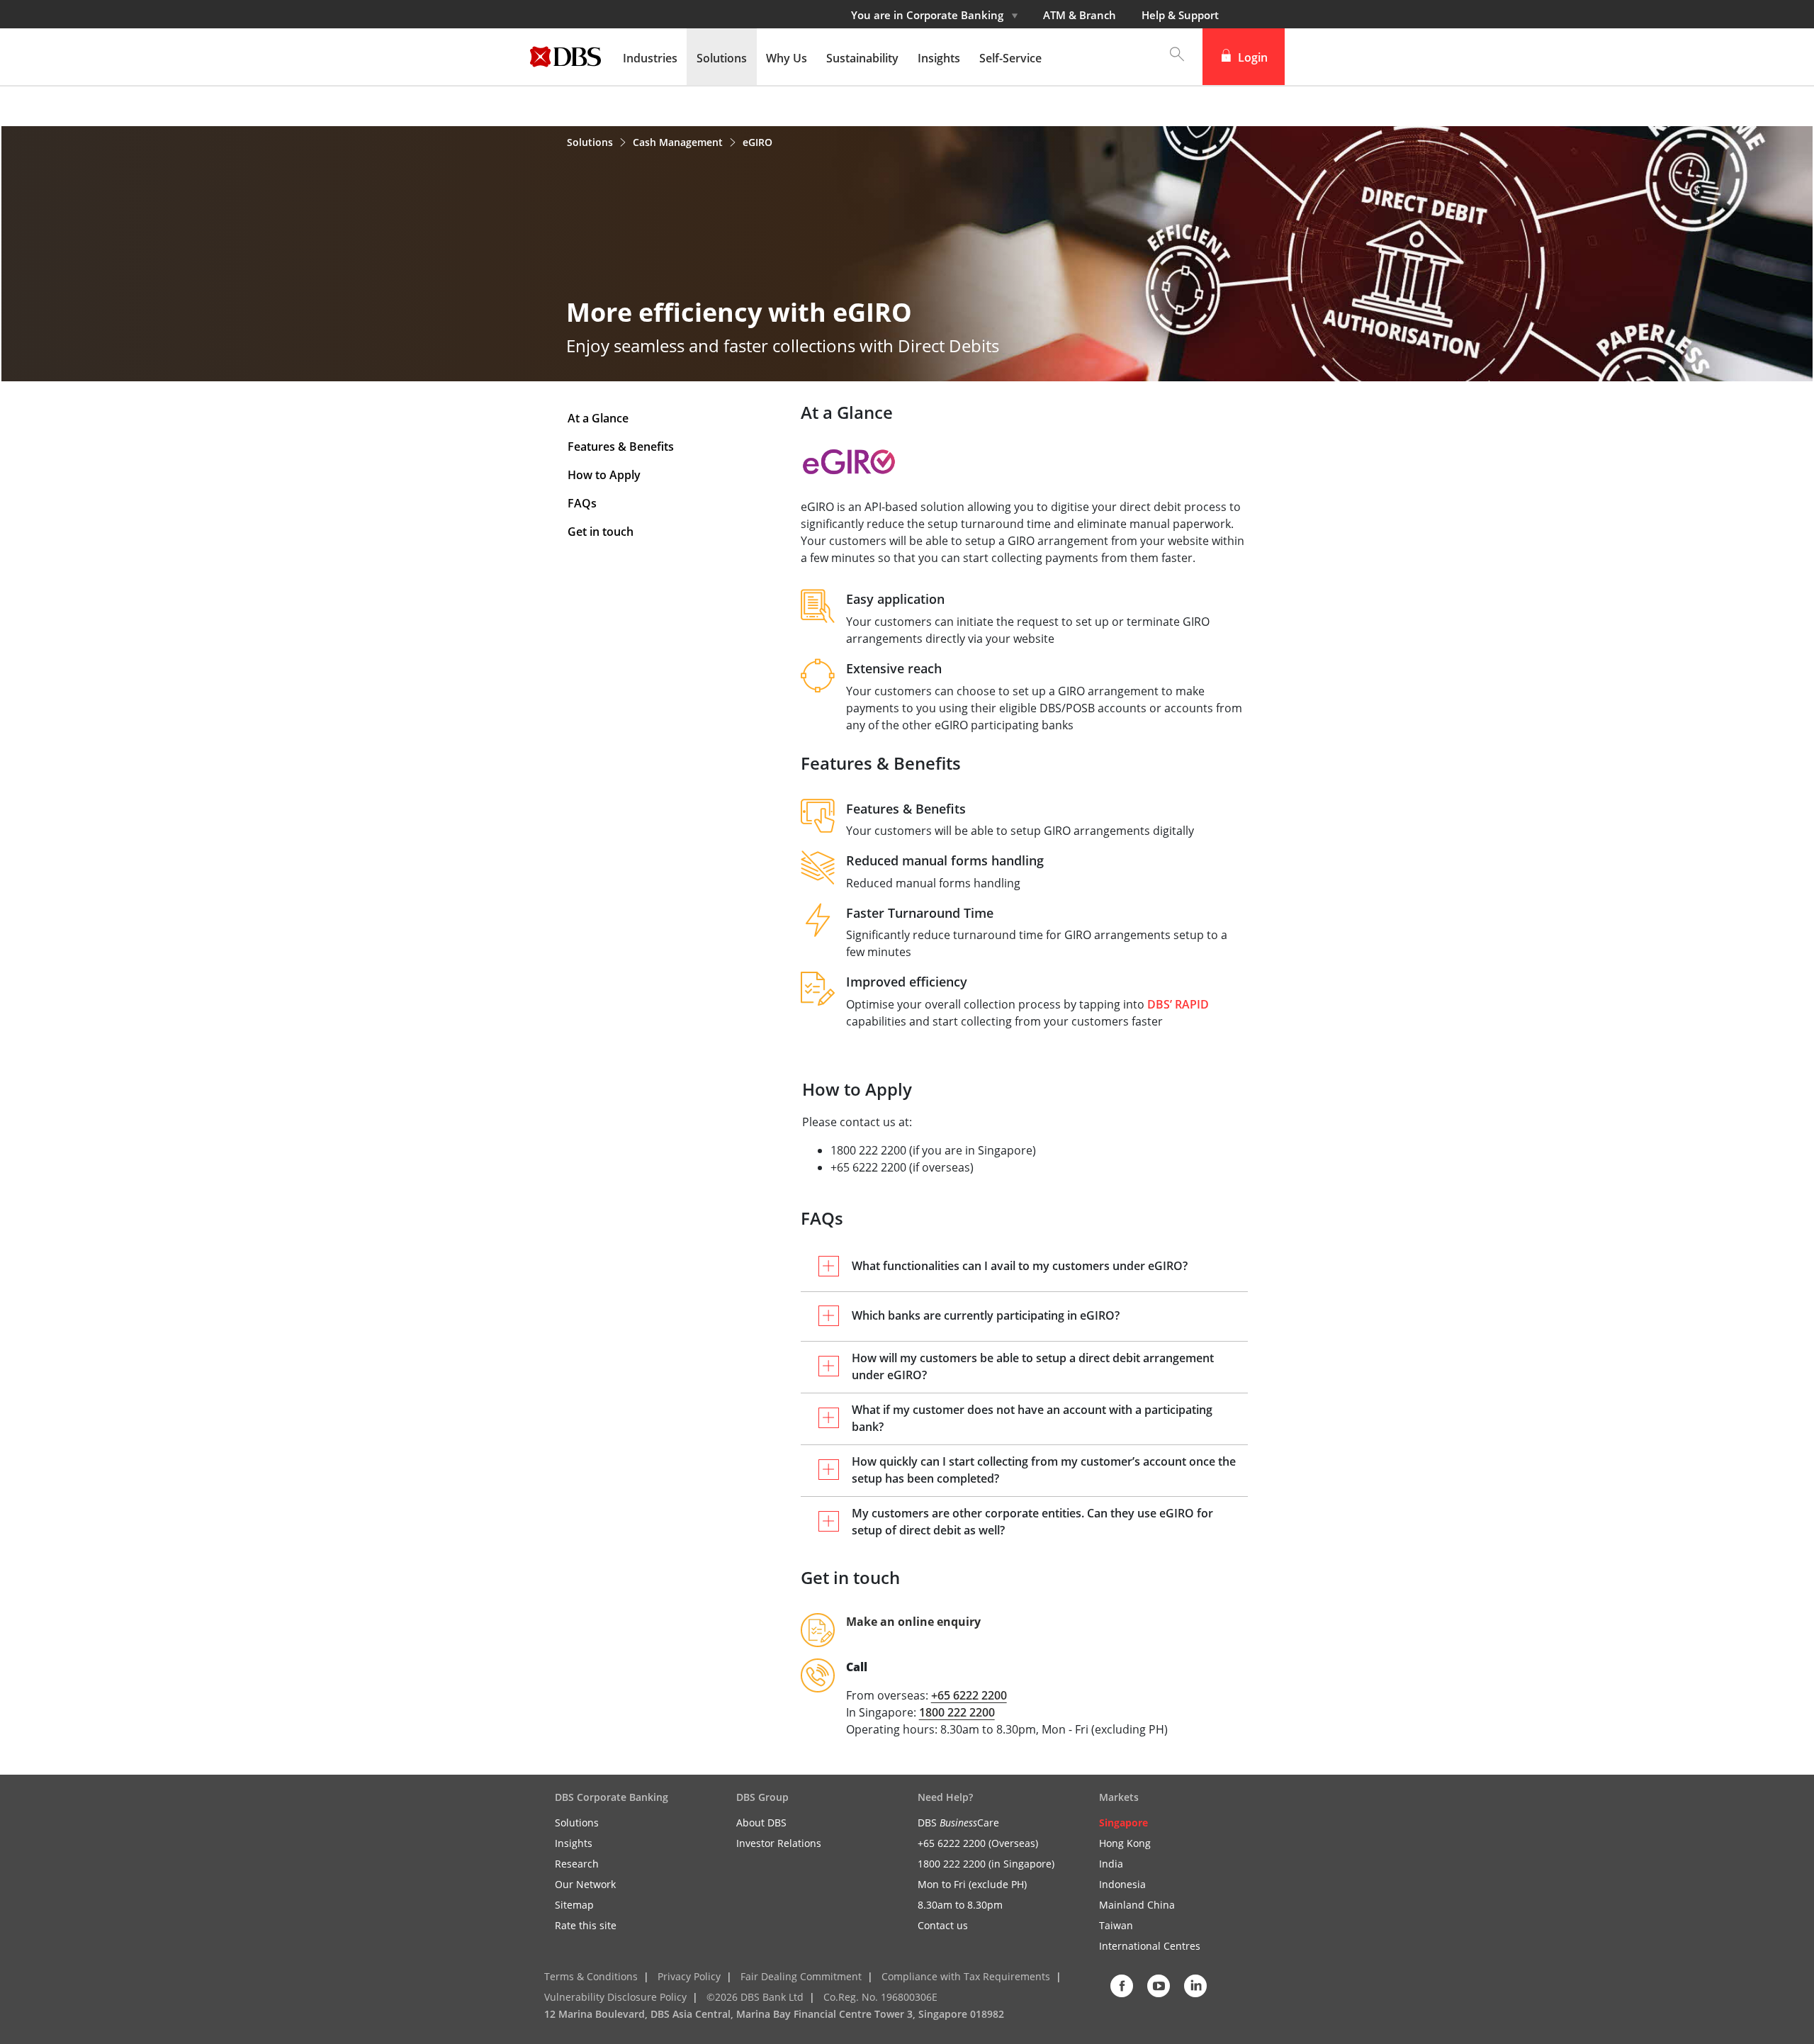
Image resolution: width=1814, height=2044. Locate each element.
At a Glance (598, 418)
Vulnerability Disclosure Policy (615, 1997)
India (1111, 1864)
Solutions (591, 142)
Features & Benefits (621, 447)
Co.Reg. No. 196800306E (880, 1997)
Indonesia (1122, 1884)
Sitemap (574, 1905)
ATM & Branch (1080, 15)
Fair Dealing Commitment (801, 1976)
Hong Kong (1125, 1843)
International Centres (1150, 1946)
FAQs (582, 503)
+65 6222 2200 (969, 1695)
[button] (1170, 57)
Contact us (943, 1925)
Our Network (585, 1884)
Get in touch (601, 532)
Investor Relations (779, 1843)
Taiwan (1116, 1925)
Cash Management (679, 142)
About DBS (761, 1823)
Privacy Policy (689, 1976)
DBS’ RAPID (1178, 1004)
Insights (574, 1843)
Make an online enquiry (913, 1622)
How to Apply (604, 475)
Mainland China (1137, 1905)
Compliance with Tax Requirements (966, 1976)
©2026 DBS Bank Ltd (755, 1997)
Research (577, 1864)
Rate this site (586, 1925)
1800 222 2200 (957, 1712)
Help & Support (1180, 15)
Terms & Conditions (591, 1976)
